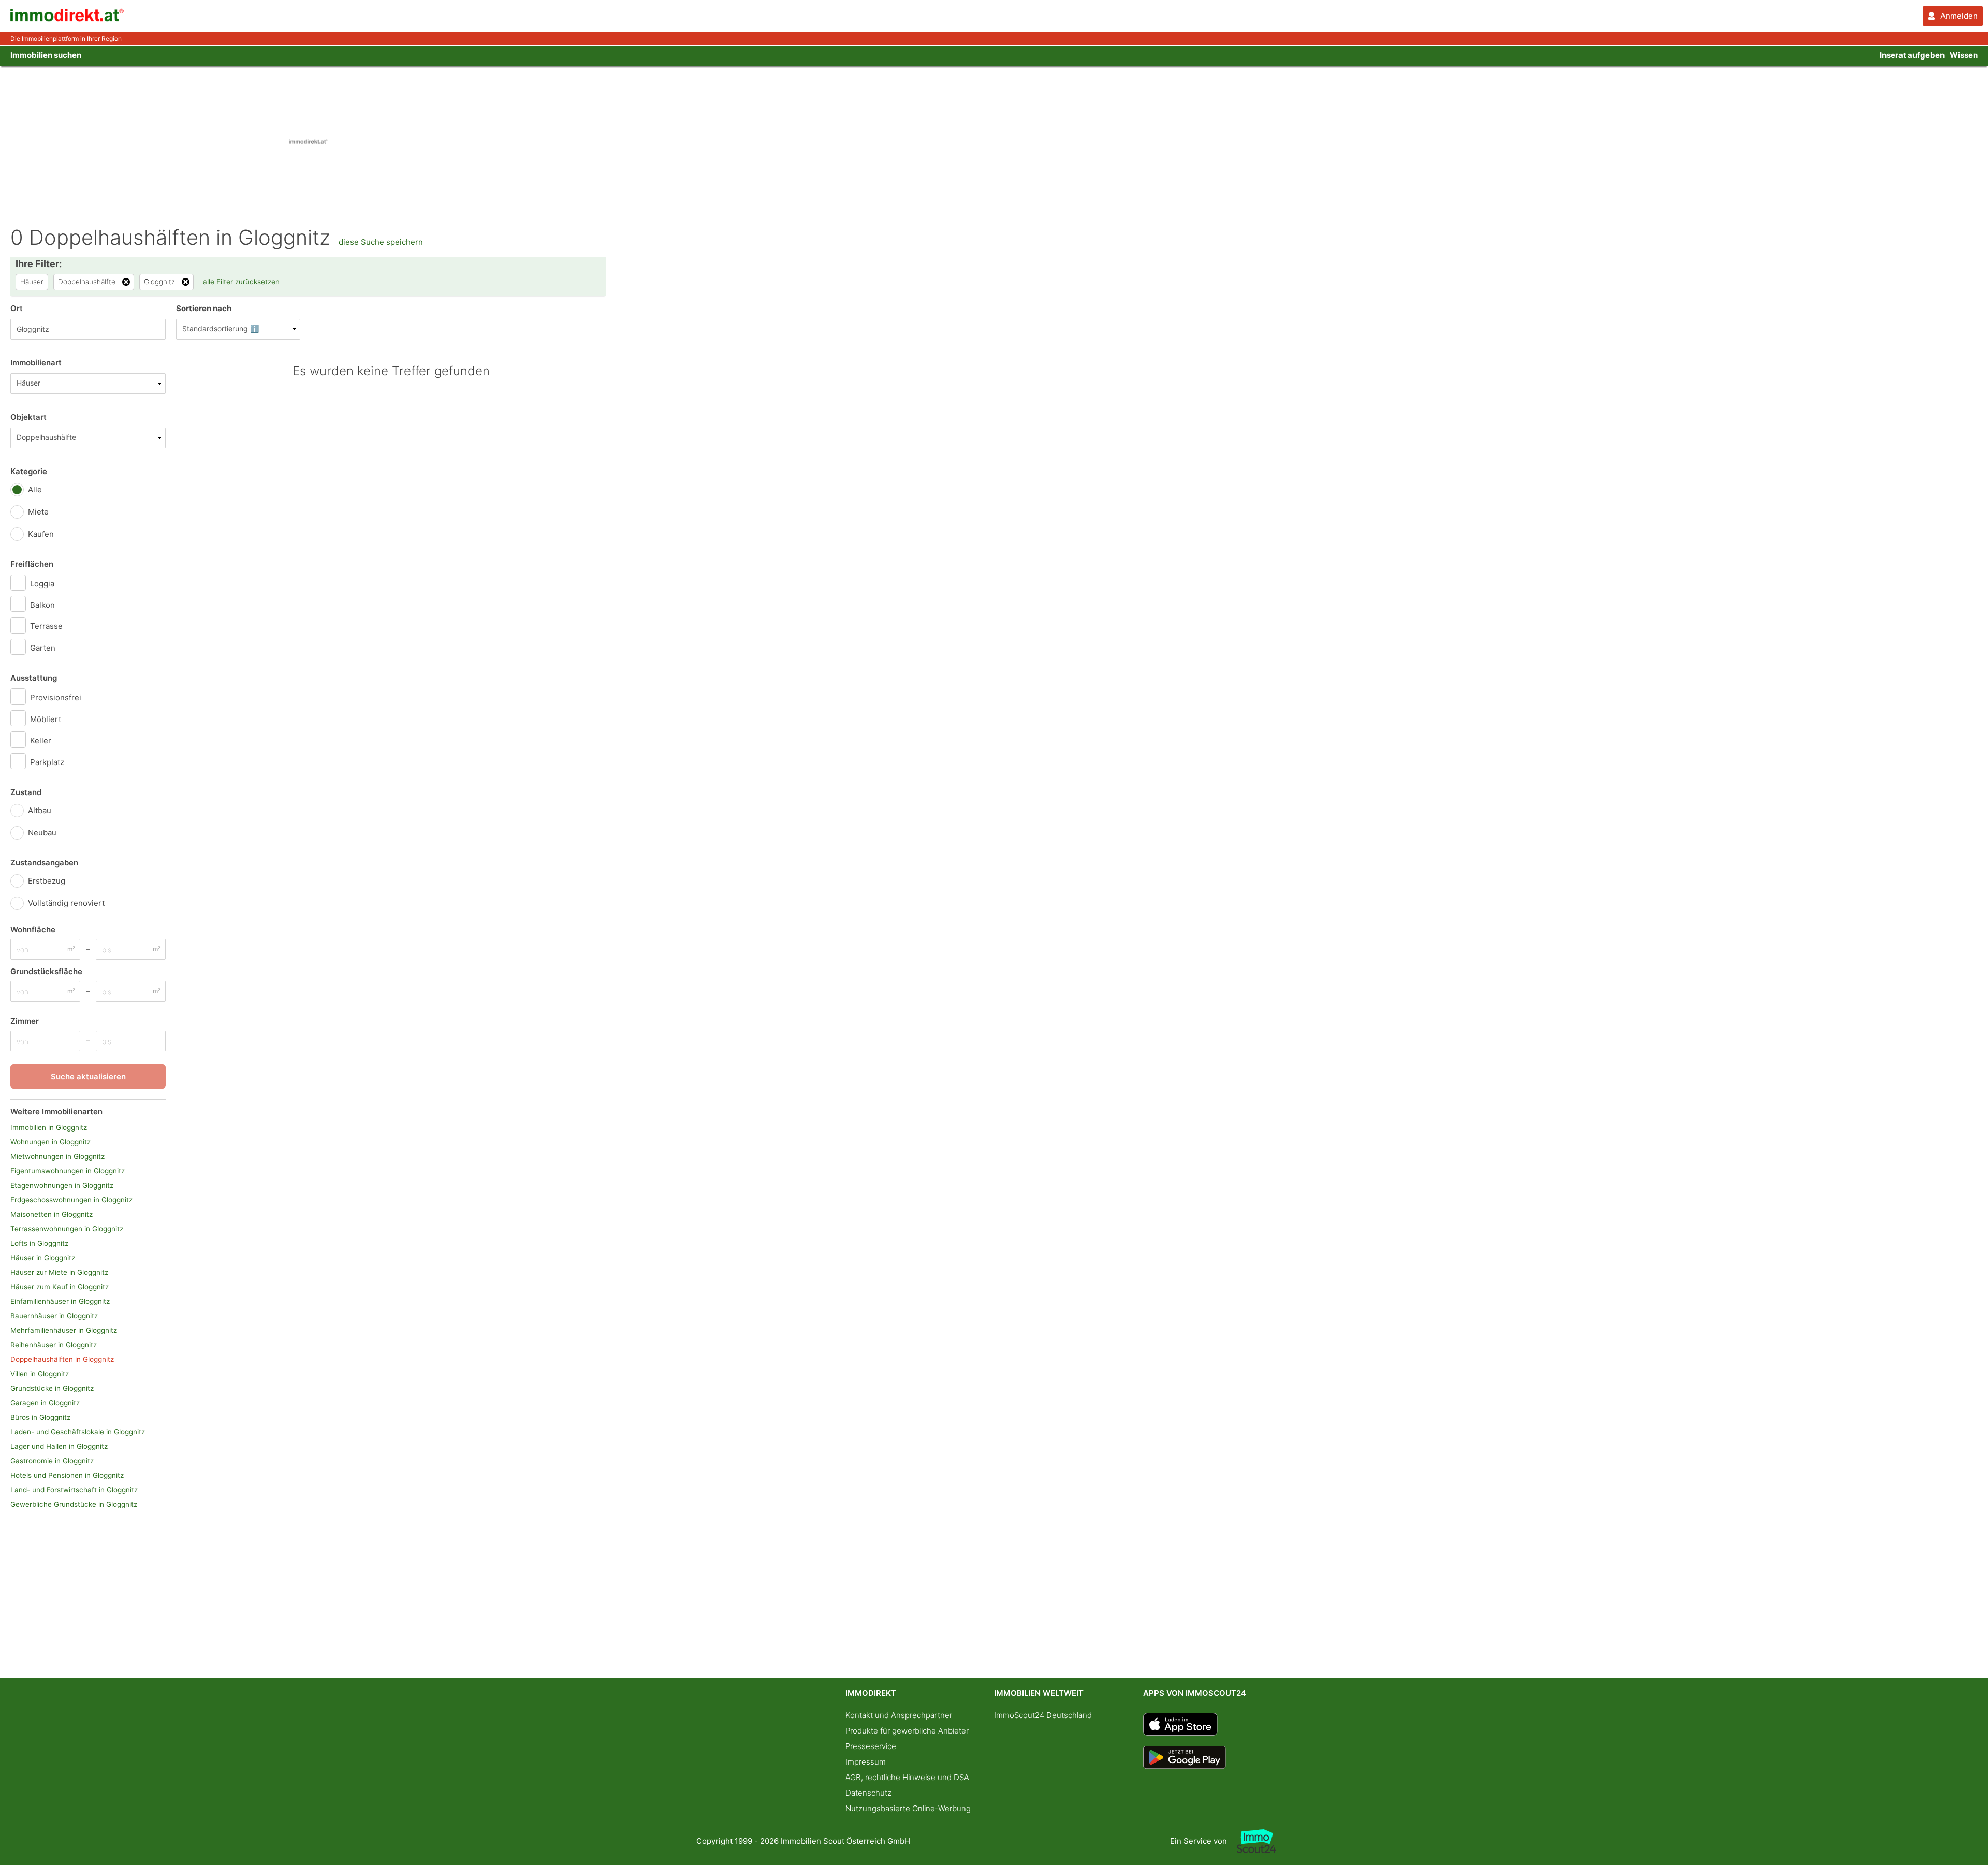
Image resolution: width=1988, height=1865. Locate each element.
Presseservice (871, 1746)
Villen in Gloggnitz (40, 1374)
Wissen (1964, 55)
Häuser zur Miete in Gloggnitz (59, 1272)
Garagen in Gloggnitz (45, 1403)
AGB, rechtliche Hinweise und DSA (907, 1777)
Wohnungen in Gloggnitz (50, 1142)
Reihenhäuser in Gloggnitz (54, 1345)
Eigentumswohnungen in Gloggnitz (68, 1171)
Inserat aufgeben (1912, 55)
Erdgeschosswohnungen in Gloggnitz (71, 1200)
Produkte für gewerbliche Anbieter (907, 1731)
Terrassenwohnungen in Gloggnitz (67, 1229)
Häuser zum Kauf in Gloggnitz (60, 1287)
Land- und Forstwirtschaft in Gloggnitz (74, 1490)
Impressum (866, 1762)
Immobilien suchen (46, 55)
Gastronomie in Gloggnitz (52, 1461)
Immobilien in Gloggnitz (49, 1127)
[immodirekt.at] (67, 19)
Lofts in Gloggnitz (39, 1243)
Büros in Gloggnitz (40, 1417)
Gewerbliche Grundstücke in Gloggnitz (74, 1504)
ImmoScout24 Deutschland (1043, 1715)
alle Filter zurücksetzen (241, 282)
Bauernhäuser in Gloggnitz (54, 1316)
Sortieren (204, 308)
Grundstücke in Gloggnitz (52, 1388)
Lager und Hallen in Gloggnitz (59, 1446)
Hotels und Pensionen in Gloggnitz (67, 1475)
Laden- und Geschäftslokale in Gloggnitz (78, 1432)
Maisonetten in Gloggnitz (52, 1214)
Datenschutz (868, 1793)
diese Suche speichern (381, 242)
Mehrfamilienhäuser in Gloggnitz (64, 1330)
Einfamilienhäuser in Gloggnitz (60, 1301)
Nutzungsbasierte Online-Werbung (908, 1808)
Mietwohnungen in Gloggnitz (57, 1156)
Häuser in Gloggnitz (43, 1258)
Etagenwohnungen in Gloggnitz (62, 1185)
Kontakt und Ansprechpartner (899, 1715)
